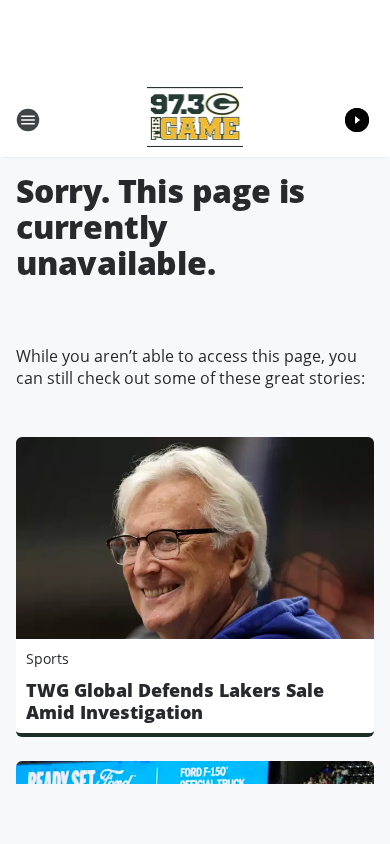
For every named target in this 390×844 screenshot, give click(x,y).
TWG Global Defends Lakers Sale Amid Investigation (175, 701)
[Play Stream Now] (357, 120)
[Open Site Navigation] (28, 120)
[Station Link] (195, 119)
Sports (47, 658)
